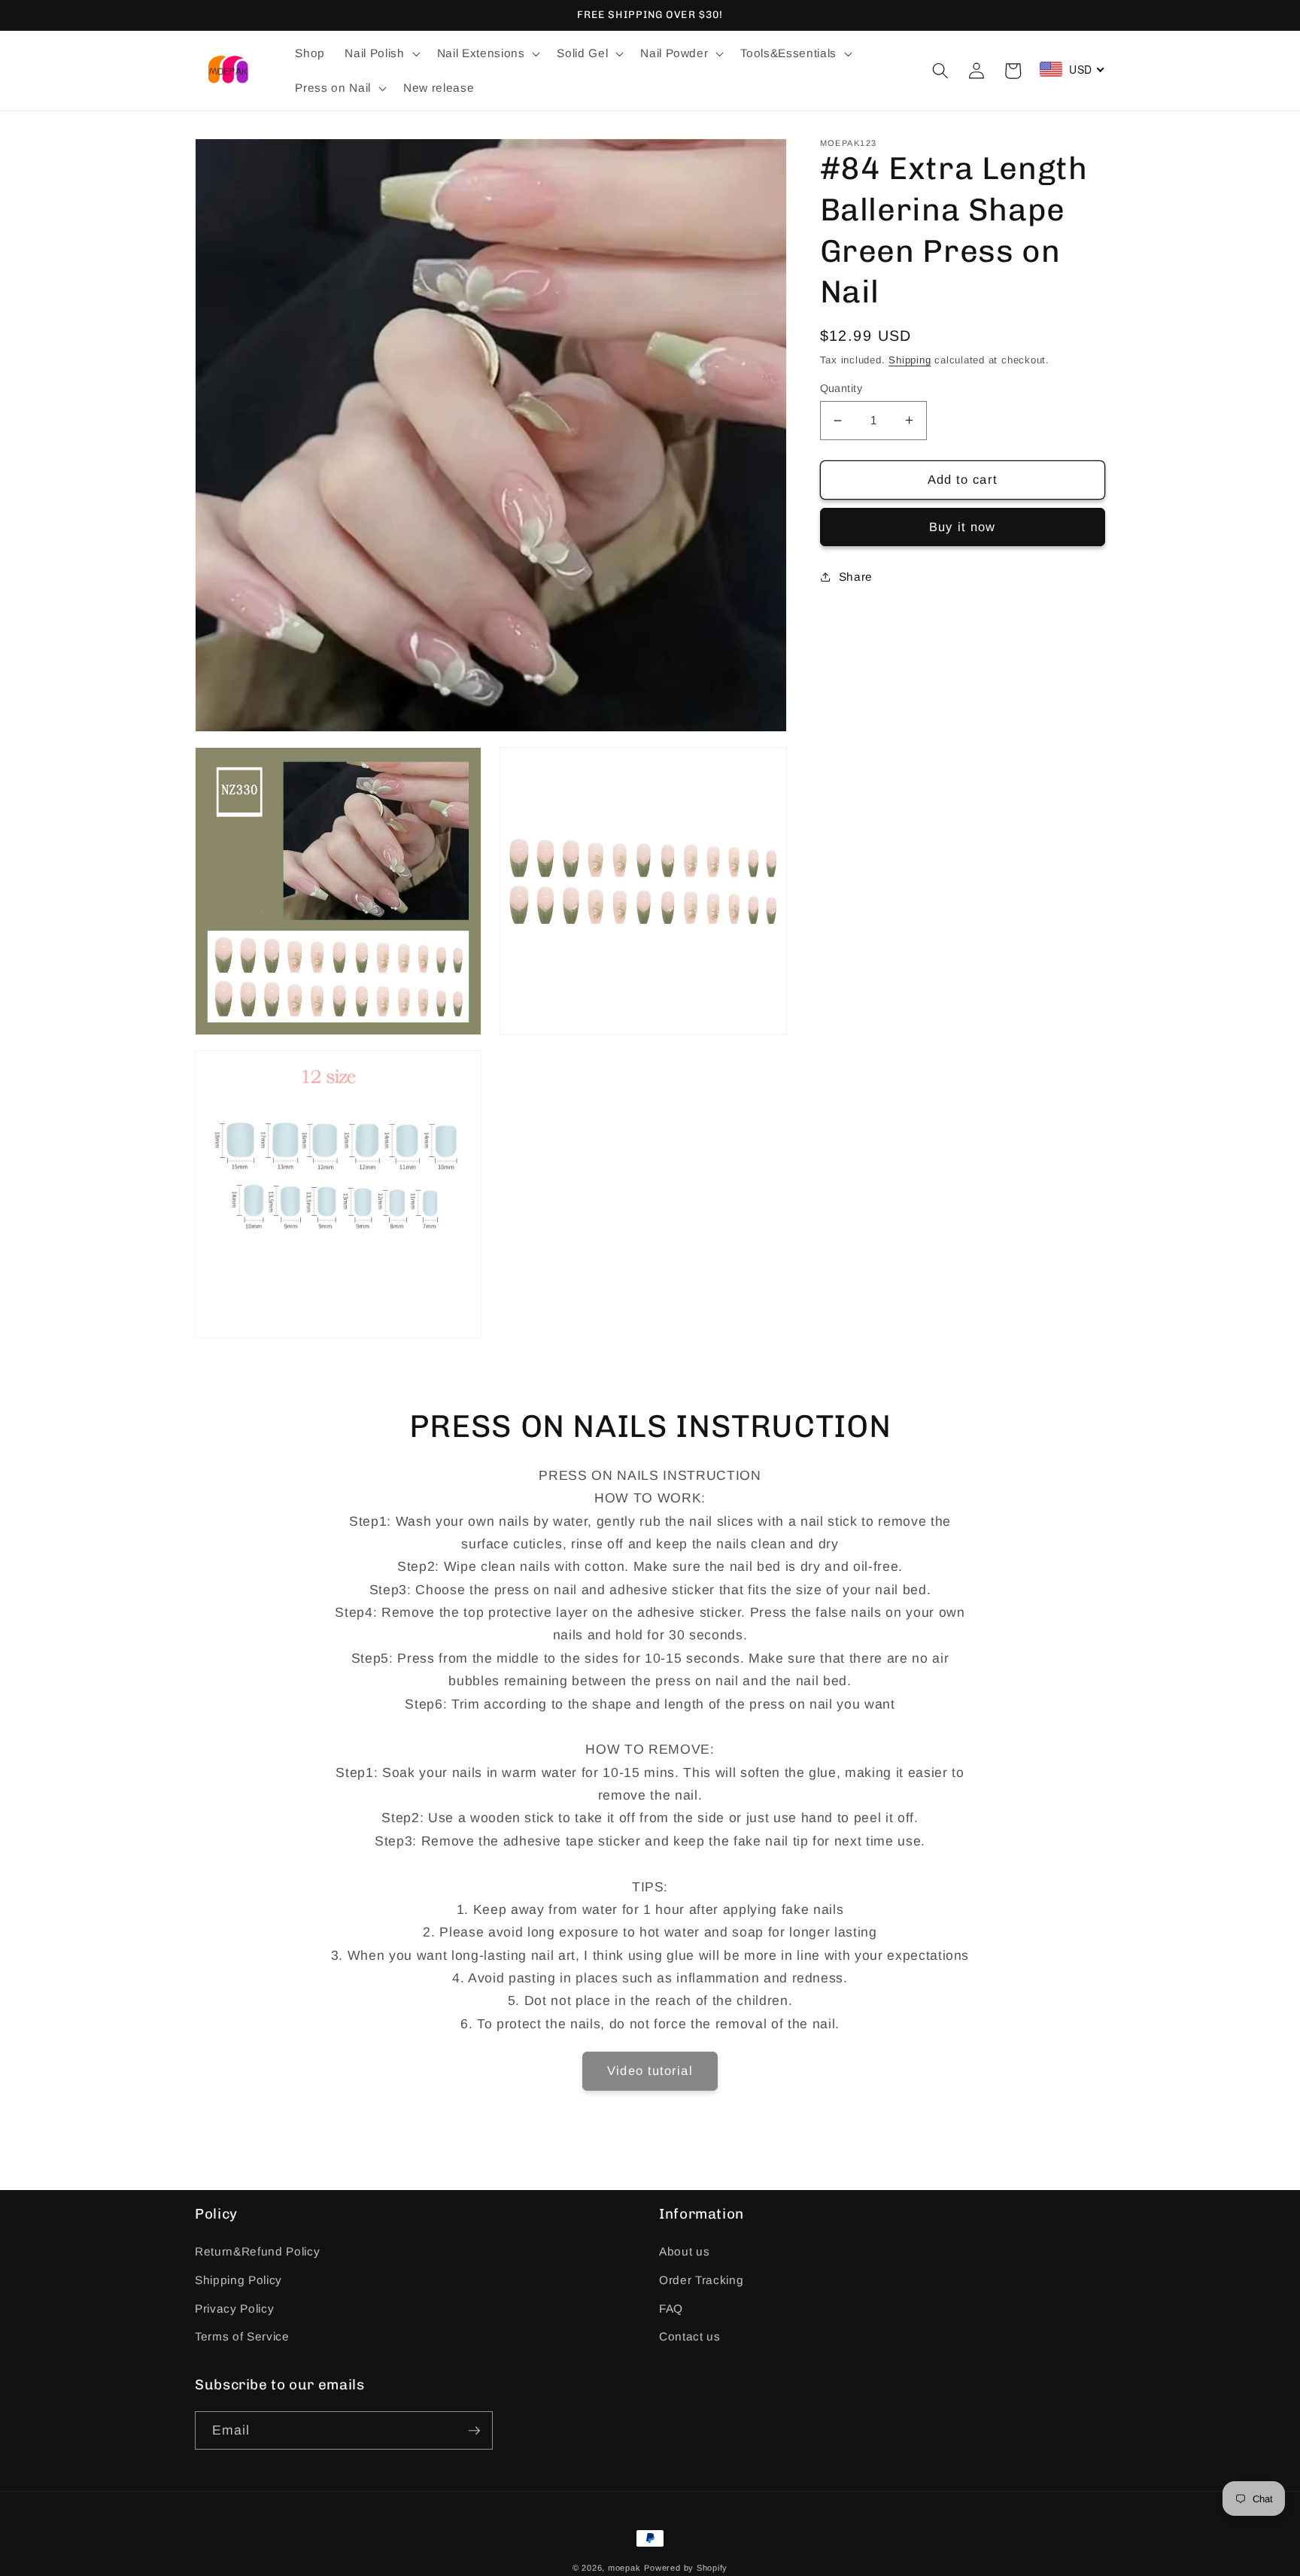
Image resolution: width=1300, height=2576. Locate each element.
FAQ (671, 2309)
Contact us (690, 2336)
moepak (624, 2568)
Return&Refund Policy (257, 2251)
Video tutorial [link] (650, 2070)
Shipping (910, 360)
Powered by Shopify (686, 2568)
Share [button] (856, 576)
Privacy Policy (234, 2309)
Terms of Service (242, 2336)
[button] (381, 53)
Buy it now (962, 527)
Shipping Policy (238, 2280)
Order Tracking (701, 2280)
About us (684, 2251)
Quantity (841, 388)
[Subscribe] (474, 2431)
